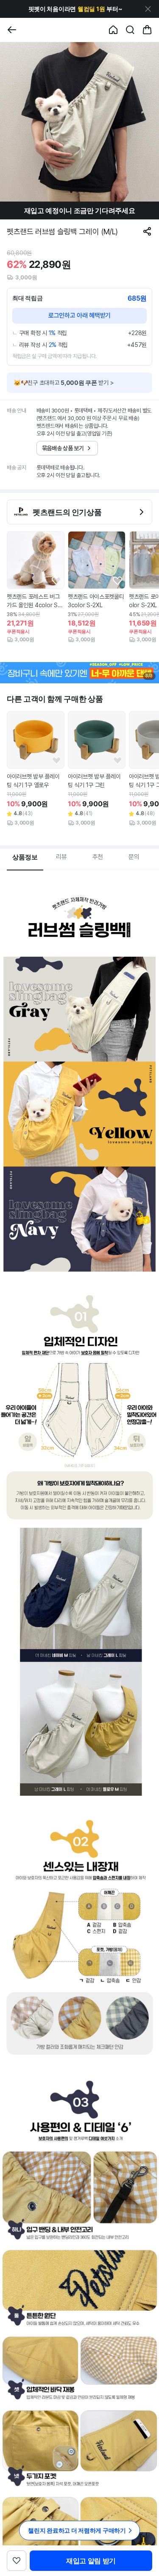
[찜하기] (56, 581)
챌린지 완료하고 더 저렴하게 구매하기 (77, 2530)
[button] (75, 9)
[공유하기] (147, 231)
